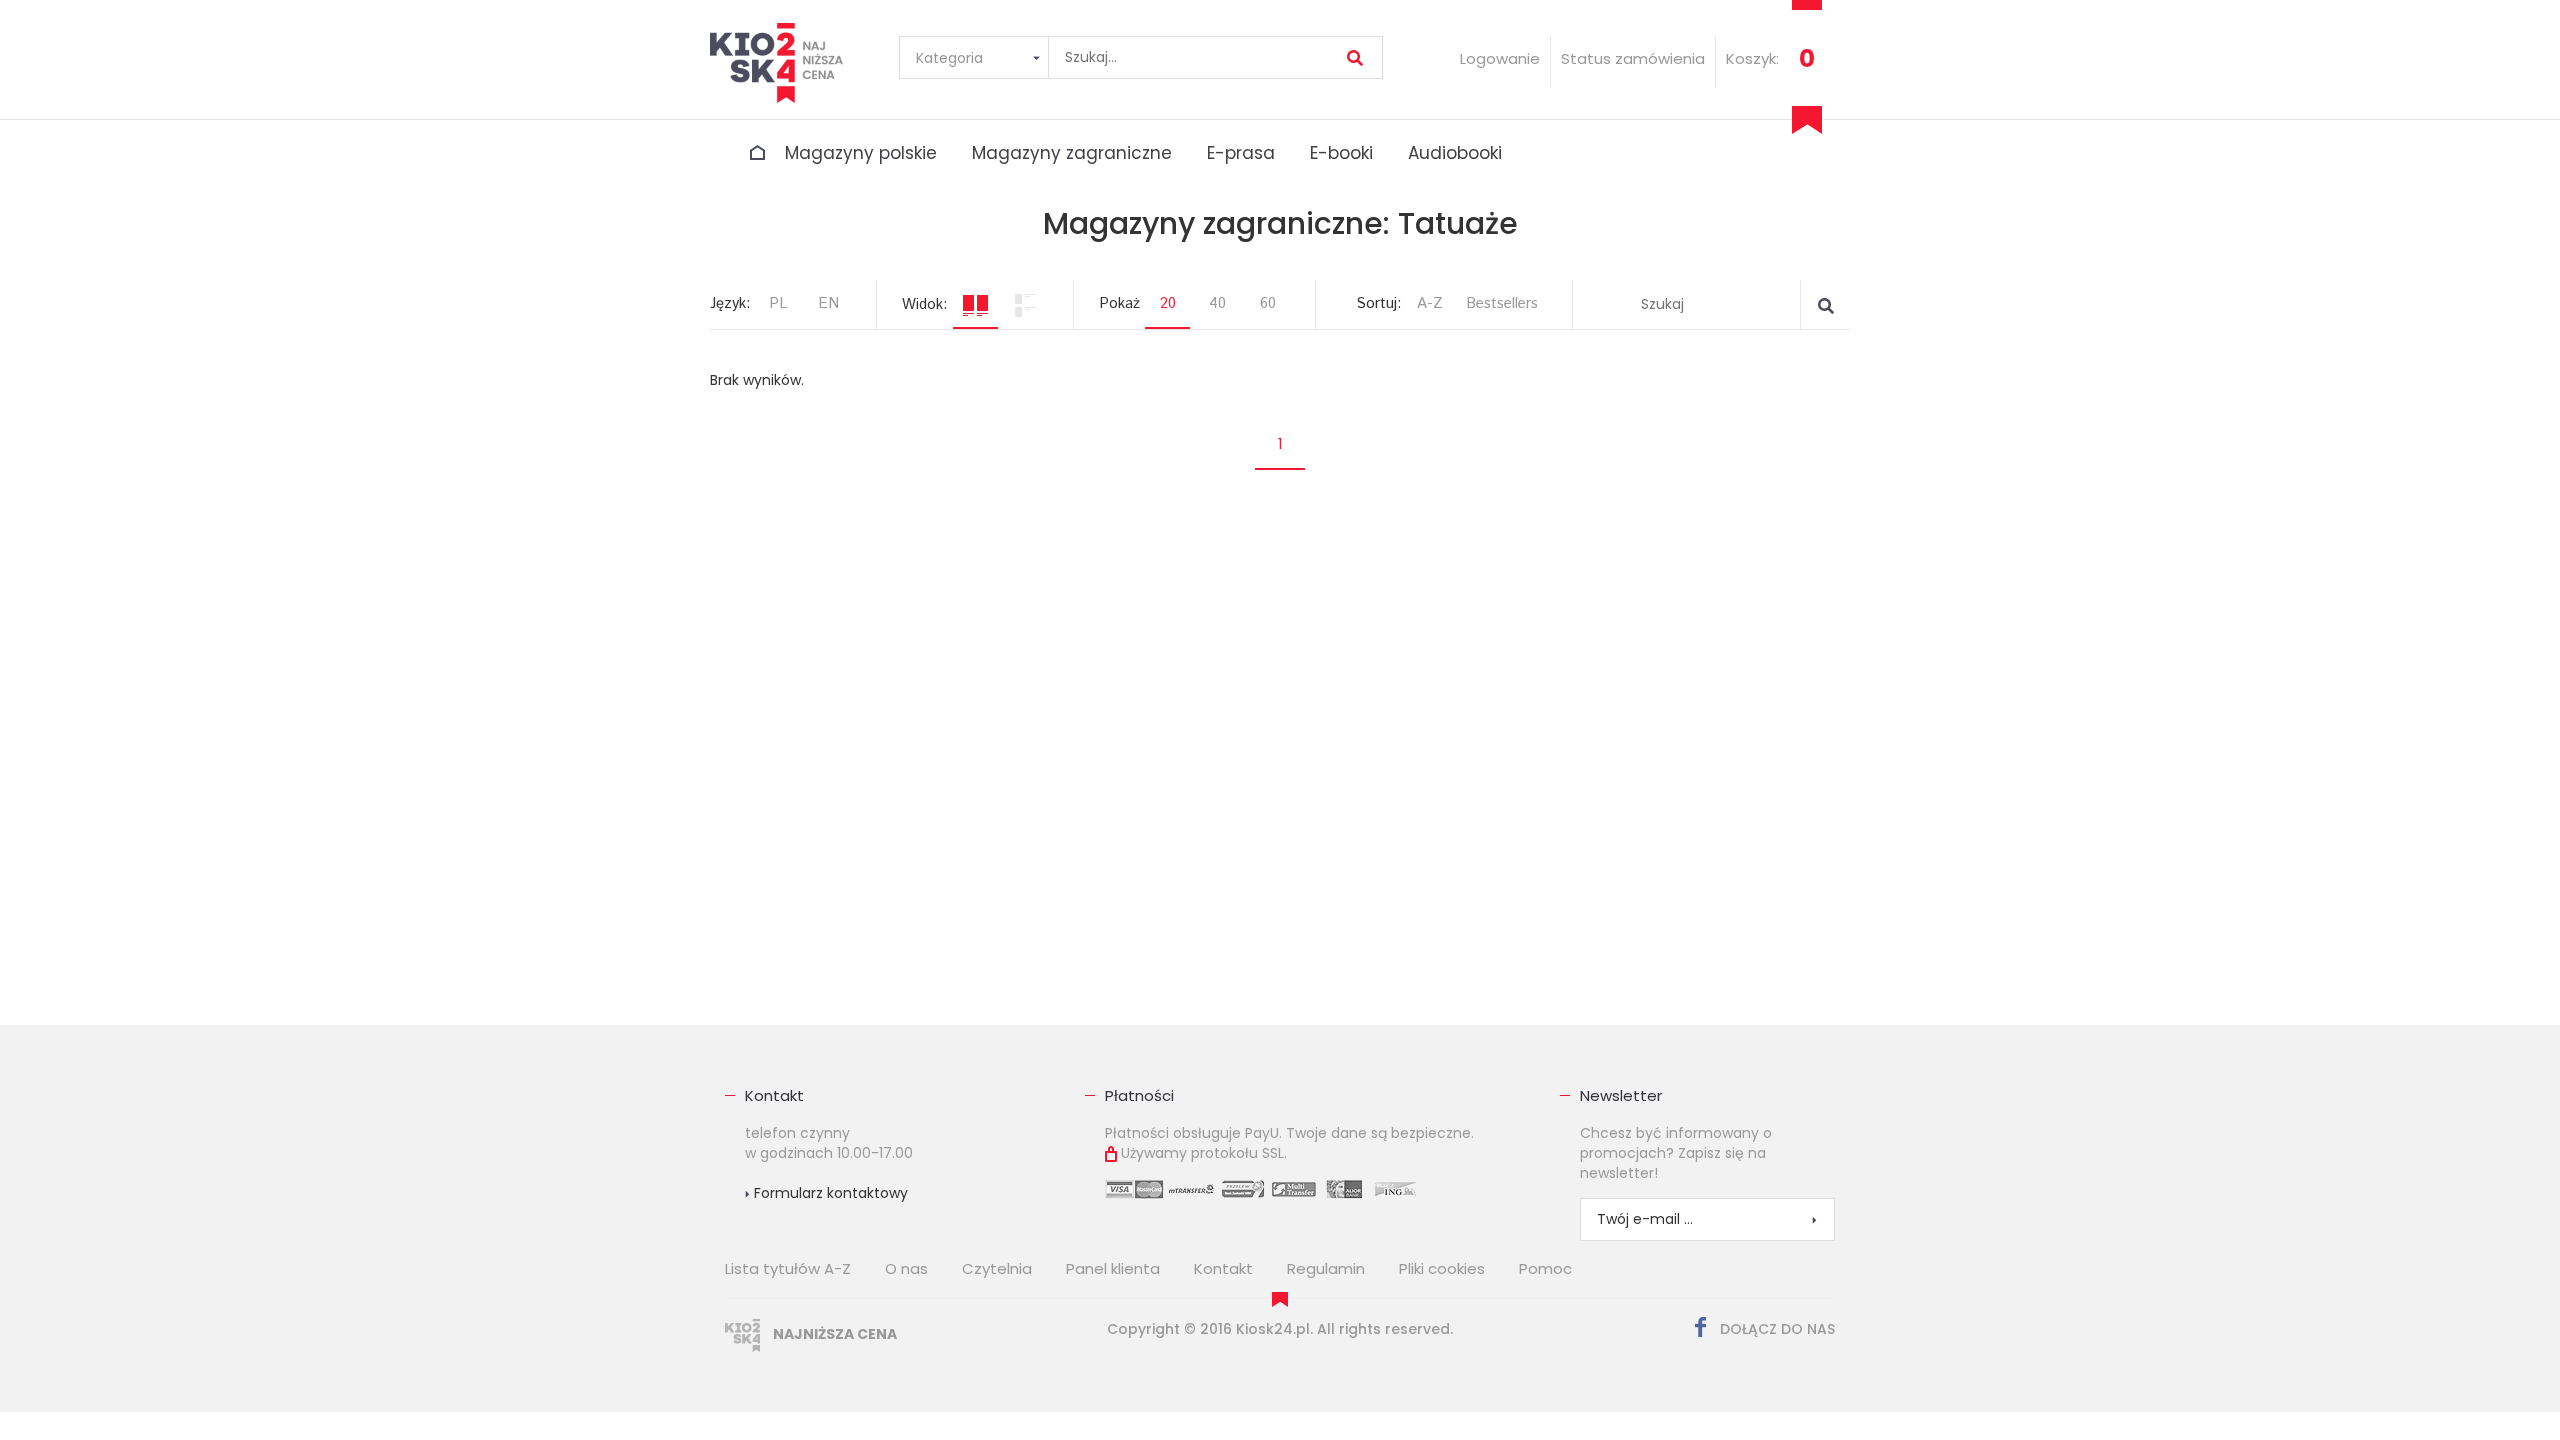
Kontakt (774, 1095)
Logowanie (1500, 58)
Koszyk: (1752, 58)
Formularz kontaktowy (829, 1193)
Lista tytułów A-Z (788, 1268)
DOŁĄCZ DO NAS (1775, 1329)
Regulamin (1326, 1268)
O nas (906, 1268)
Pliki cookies (1442, 1268)
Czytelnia (997, 1268)
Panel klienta (1113, 1268)
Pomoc (1545, 1268)
